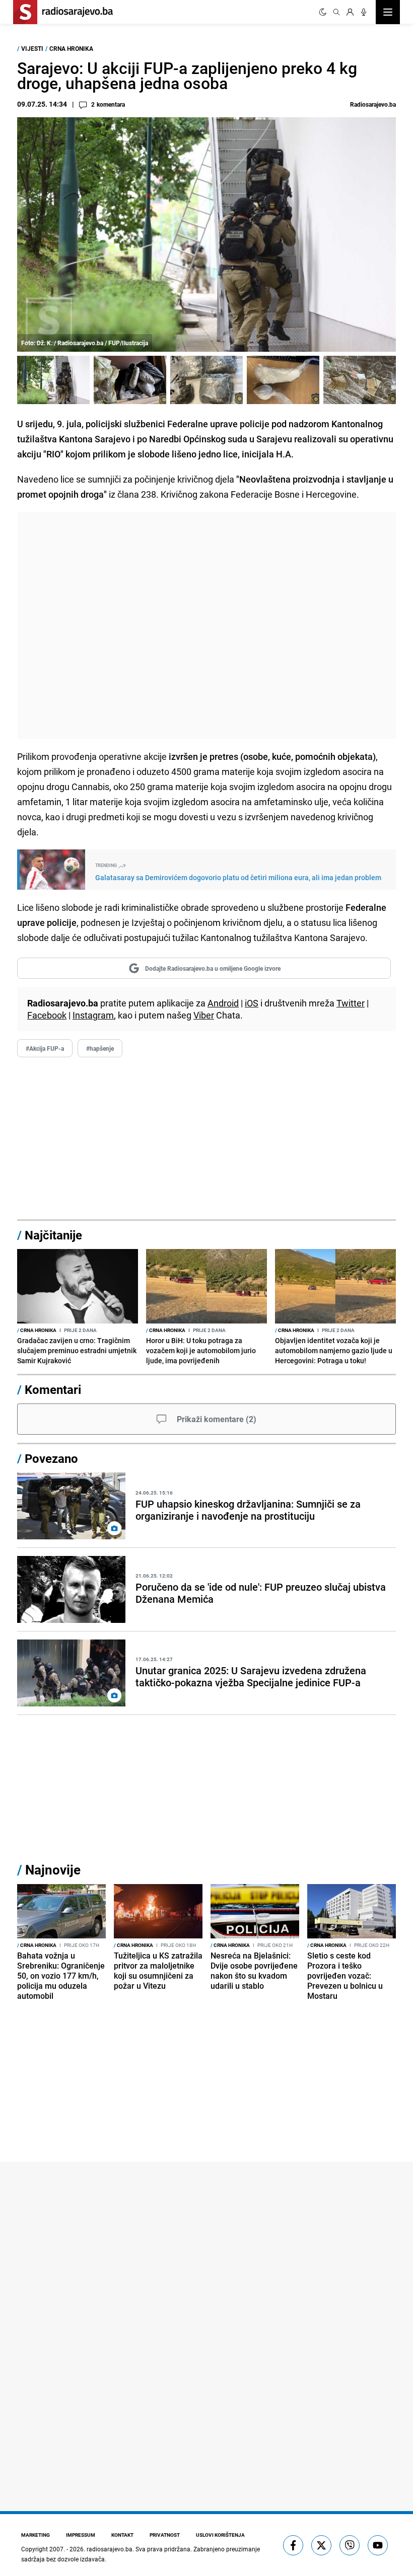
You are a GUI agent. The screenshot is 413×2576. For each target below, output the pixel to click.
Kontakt (122, 2535)
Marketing (36, 2535)
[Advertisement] (206, 625)
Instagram (93, 1015)
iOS (252, 1003)
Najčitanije (53, 1235)
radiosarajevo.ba (110, 2549)
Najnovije (53, 1870)
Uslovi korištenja (220, 2535)
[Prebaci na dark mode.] (323, 12)
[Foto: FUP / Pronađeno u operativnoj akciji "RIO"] (130, 380)
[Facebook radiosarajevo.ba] (293, 2545)
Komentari (53, 1389)
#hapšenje (100, 1048)
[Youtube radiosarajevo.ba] (378, 2545)
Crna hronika (71, 48)
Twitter (351, 1003)
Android (223, 1003)
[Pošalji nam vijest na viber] (350, 2545)
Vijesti (32, 48)
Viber (204, 1015)
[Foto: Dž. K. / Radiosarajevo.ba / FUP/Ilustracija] (53, 380)
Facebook (47, 1015)
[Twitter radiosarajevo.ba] (321, 2545)
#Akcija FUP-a (45, 1048)
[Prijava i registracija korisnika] (350, 12)
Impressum (81, 2535)
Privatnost (165, 2535)
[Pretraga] (336, 12)
